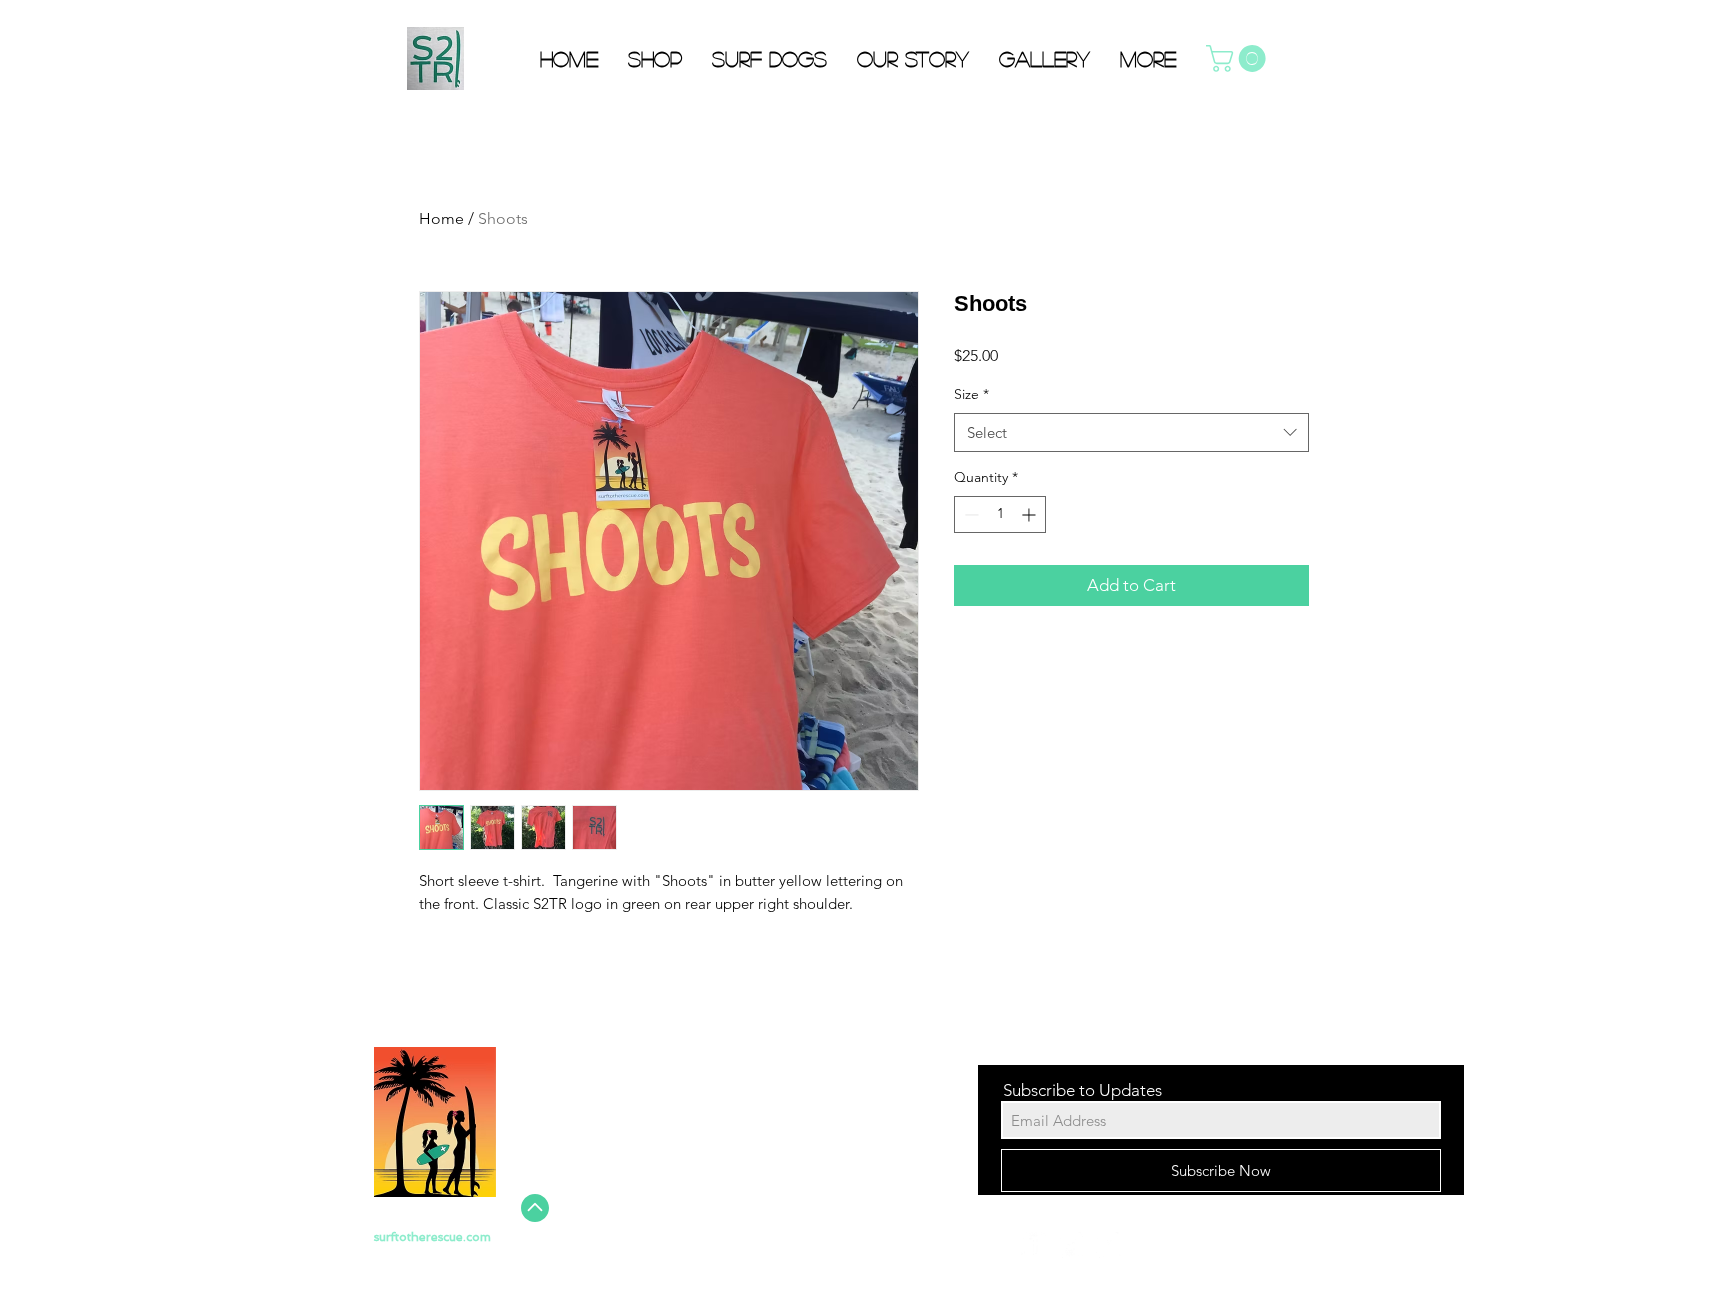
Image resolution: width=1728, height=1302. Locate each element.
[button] (1239, 58)
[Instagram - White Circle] (1108, 1245)
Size (971, 394)
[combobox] (1131, 432)
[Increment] (1030, 514)
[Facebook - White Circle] (1034, 1245)
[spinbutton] (1000, 514)
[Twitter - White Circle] (1071, 1245)
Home (441, 218)
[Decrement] (969, 514)
